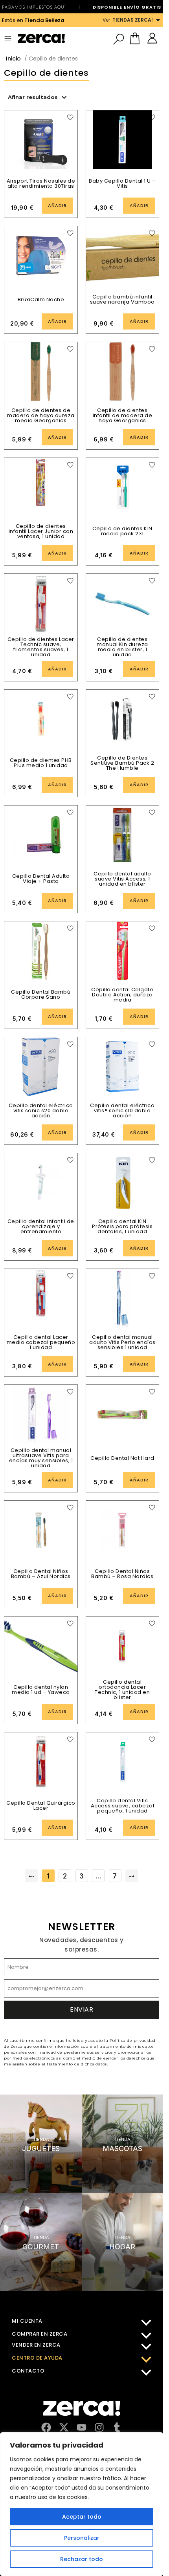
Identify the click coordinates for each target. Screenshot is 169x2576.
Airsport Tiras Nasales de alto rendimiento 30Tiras (41, 183)
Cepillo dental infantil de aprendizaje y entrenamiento (41, 1226)
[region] (82, 2504)
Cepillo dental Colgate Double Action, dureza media (122, 995)
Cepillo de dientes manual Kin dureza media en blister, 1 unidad (122, 647)
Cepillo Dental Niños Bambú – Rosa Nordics (122, 1574)
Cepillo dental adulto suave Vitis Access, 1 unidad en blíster (122, 879)
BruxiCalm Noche (41, 299)
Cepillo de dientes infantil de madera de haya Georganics (123, 415)
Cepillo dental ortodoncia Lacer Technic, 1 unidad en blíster (122, 1690)
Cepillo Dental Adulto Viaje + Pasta (41, 879)
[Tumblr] (117, 2427)
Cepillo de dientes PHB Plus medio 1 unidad (41, 763)
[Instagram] (99, 2427)
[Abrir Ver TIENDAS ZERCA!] (158, 20)
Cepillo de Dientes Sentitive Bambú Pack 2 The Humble (122, 763)
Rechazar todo (82, 2559)
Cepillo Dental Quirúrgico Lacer (41, 1805)
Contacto (28, 2371)
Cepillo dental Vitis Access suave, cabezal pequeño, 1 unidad (123, 1806)
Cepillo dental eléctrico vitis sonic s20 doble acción (41, 1110)
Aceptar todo (82, 2517)
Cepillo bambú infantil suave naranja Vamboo (122, 299)
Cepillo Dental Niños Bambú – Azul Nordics (41, 1574)
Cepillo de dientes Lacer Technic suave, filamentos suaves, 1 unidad (41, 647)
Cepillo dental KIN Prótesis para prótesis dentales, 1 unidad (122, 1226)
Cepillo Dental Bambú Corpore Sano (41, 994)
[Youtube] (82, 2427)
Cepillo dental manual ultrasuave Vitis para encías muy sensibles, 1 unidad (41, 1458)
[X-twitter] (64, 2427)
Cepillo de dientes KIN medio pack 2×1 (122, 531)
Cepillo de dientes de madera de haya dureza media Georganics (41, 415)
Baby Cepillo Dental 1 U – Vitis (122, 183)
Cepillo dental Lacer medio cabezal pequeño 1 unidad (41, 1342)
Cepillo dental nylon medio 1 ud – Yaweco (41, 1690)
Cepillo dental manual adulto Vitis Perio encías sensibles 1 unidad (122, 1342)
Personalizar (82, 2538)
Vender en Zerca (36, 2345)
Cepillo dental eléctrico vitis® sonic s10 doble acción (122, 1110)
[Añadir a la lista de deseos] (70, 117)
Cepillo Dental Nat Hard (122, 1458)
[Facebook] (46, 2427)
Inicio (13, 59)
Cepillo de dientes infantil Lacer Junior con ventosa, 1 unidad (41, 531)
